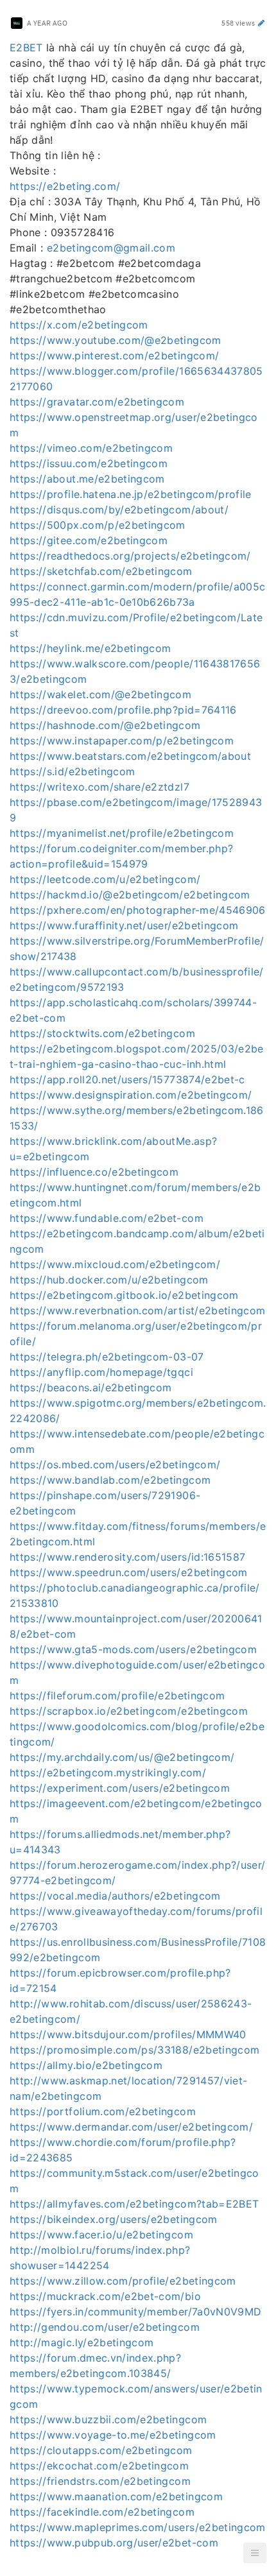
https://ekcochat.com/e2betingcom (99, 2466)
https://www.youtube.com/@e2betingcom (116, 340)
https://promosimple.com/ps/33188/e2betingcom (134, 2050)
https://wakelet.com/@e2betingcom (100, 694)
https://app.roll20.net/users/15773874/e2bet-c (127, 1079)
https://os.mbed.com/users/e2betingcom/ (115, 1464)
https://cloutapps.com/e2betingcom (101, 2450)
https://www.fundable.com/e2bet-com (107, 1218)
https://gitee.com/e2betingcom (89, 540)
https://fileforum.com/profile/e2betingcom (117, 1696)
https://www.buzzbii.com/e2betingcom (108, 2419)
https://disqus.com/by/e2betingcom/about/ (119, 510)
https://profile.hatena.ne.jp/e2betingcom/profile (131, 494)
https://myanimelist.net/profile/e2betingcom (122, 833)
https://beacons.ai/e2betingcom (91, 1387)
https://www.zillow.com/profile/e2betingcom (123, 2281)
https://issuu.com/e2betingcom (89, 463)
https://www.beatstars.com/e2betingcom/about (130, 756)
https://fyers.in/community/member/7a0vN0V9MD (135, 2312)
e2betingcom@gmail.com (111, 248)
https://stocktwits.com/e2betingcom (102, 1033)
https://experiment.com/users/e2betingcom (120, 1788)
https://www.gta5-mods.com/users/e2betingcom (133, 1649)
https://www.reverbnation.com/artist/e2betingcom (137, 1310)
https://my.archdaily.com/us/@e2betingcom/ (122, 1757)
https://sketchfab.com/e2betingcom (101, 571)
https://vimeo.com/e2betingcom (91, 448)
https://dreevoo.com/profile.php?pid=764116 (123, 710)
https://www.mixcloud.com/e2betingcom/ (115, 1264)
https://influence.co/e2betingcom (94, 1172)
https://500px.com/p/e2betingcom (98, 525)
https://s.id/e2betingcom (72, 771)
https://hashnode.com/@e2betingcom (105, 725)
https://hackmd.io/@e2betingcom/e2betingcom (130, 895)
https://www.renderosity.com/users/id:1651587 (127, 1557)
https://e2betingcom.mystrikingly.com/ (108, 1773)
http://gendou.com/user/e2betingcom (105, 2327)
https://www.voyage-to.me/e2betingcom (113, 2435)
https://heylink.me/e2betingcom (91, 648)
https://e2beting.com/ (65, 186)
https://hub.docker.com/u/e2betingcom (109, 1280)
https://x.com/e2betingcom (79, 325)
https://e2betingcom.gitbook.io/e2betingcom (124, 1295)
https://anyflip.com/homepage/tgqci (101, 1372)
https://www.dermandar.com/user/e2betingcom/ (131, 2127)
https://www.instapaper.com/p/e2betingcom (122, 741)
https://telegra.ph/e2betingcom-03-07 (107, 1357)
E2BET (26, 47)
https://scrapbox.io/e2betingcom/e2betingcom (129, 1711)
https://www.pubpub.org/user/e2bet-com (114, 2543)
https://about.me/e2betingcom (87, 479)
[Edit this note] (262, 23)
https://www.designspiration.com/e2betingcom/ (131, 1095)
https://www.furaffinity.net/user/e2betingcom (124, 925)
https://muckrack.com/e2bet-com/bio (105, 2296)
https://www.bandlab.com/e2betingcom (110, 1480)
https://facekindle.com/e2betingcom (102, 2512)
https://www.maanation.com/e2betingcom (116, 2496)
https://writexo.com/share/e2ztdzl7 (99, 787)
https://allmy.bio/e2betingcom (86, 2065)
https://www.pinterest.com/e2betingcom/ (114, 356)
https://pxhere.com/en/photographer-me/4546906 (138, 910)
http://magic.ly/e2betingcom (82, 2342)
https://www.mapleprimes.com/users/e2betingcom (138, 2527)
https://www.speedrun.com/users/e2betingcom (129, 1572)
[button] (255, 2553)
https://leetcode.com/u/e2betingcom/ (105, 879)
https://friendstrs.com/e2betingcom (100, 2481)
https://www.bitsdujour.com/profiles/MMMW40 (128, 2034)
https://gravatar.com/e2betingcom (97, 402)
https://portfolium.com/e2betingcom (103, 2111)
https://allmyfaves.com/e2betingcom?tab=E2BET (134, 2204)
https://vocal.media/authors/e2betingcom (115, 1896)
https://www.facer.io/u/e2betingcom (101, 2235)
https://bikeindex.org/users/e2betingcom (114, 2219)
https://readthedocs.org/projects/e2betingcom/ (130, 556)
